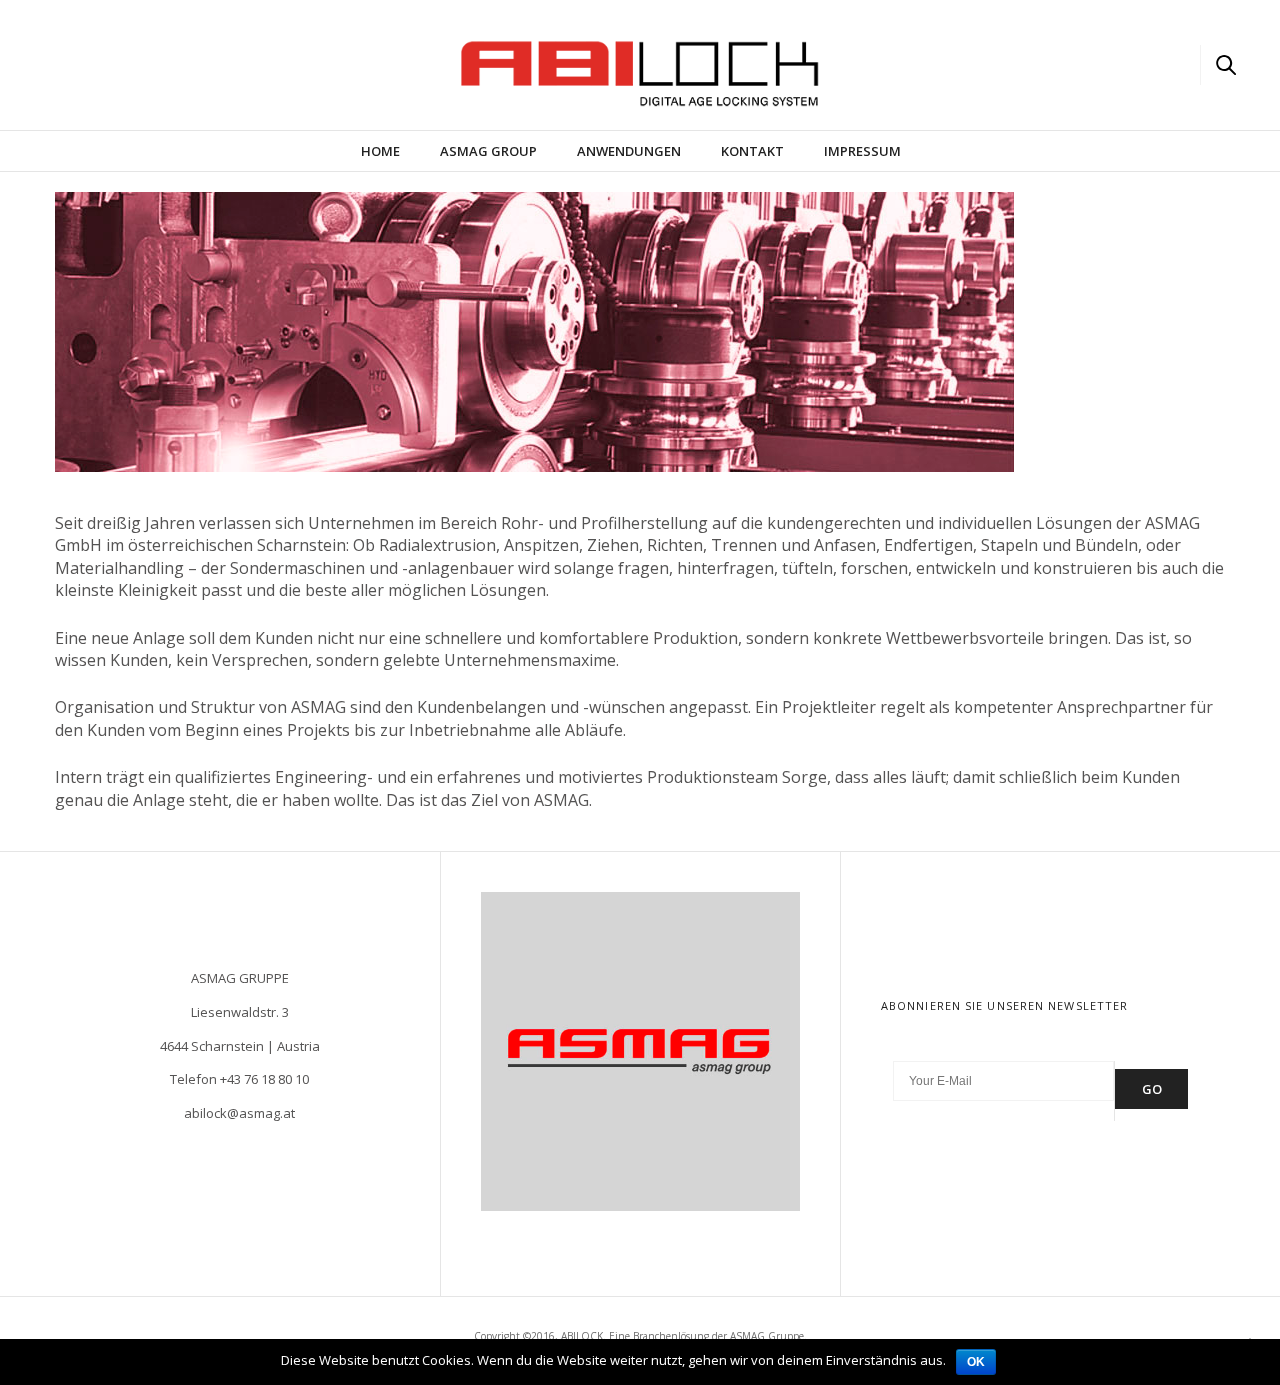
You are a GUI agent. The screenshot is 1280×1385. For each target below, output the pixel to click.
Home (380, 151)
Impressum (862, 151)
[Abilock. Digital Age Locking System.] (119, 63)
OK (976, 1362)
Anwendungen (629, 151)
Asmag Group (488, 151)
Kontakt (752, 151)
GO (1152, 1089)
